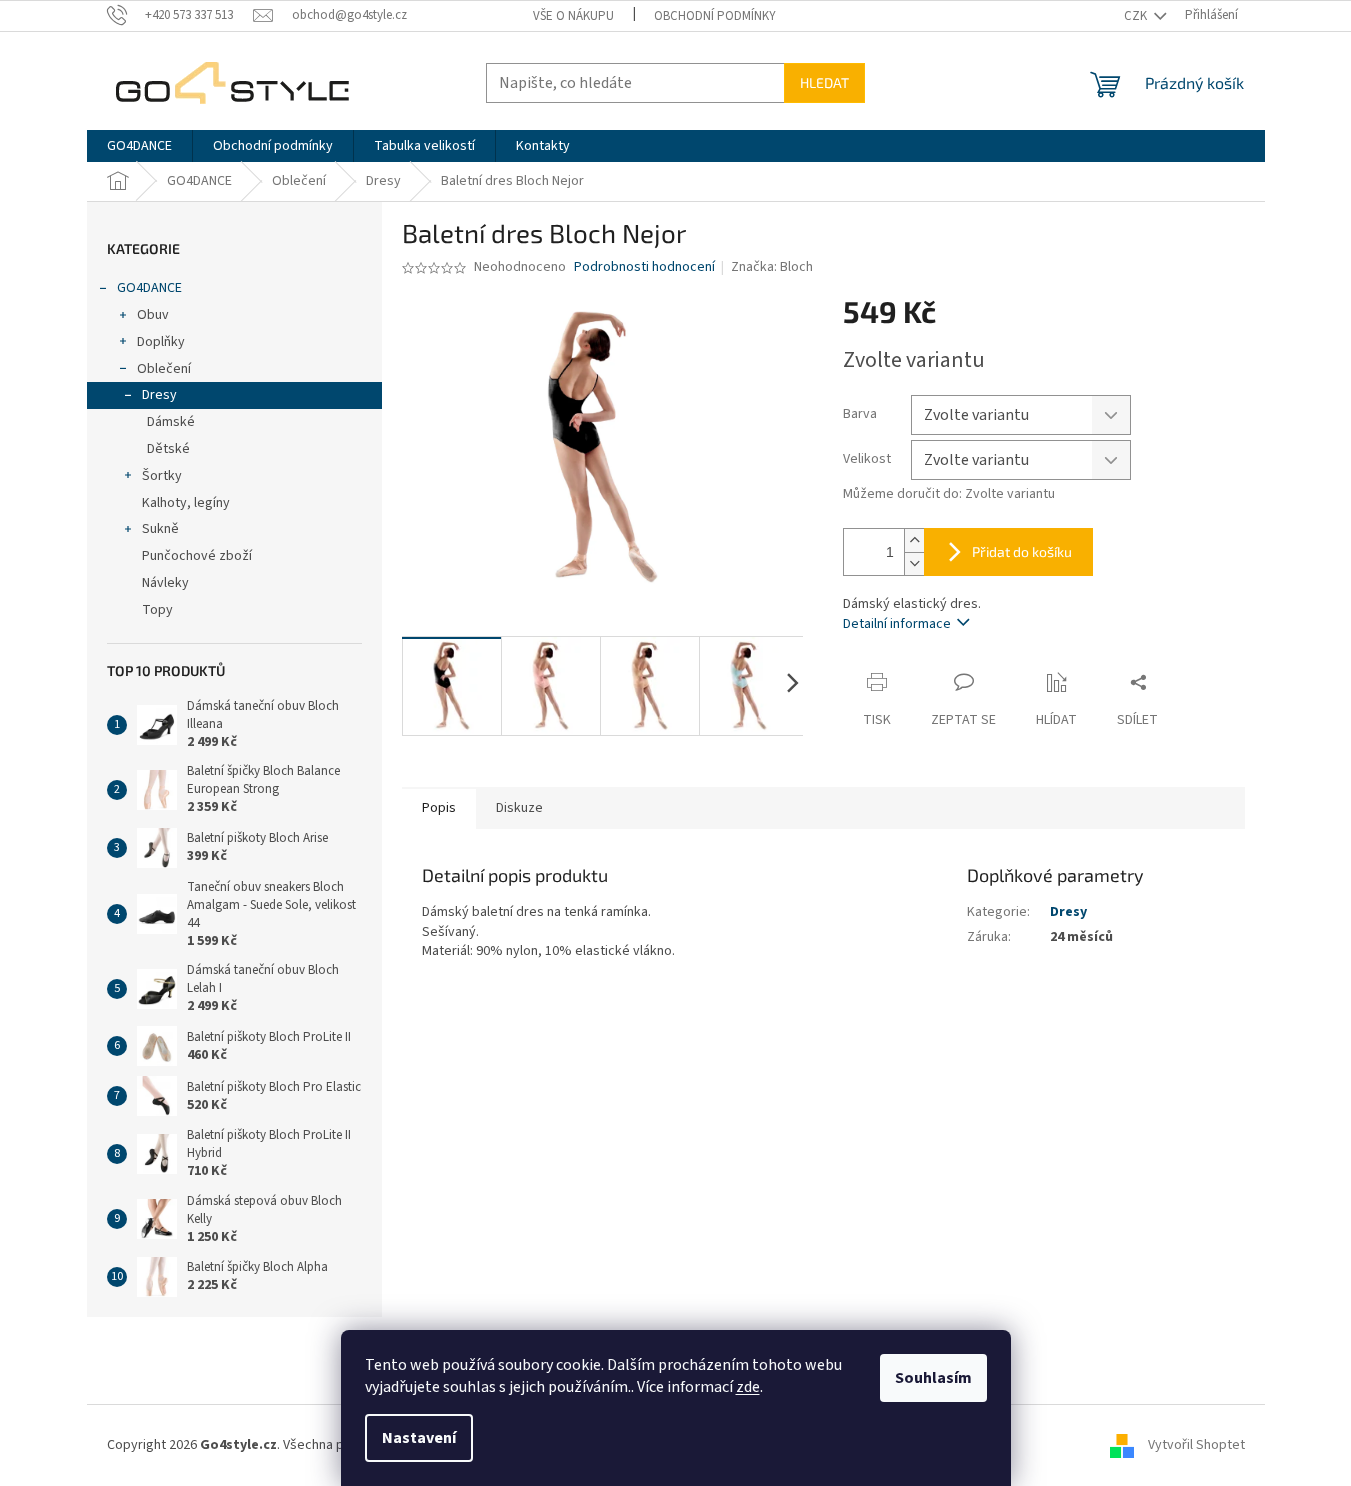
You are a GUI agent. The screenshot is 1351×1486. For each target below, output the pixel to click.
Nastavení (419, 1438)
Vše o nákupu (573, 16)
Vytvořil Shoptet (1196, 1445)
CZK (1137, 16)
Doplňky (161, 342)
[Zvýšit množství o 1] (914, 540)
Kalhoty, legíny (186, 503)
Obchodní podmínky (715, 16)
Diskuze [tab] (519, 808)
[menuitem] (139, 146)
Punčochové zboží (197, 556)
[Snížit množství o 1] (914, 563)
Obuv (153, 315)
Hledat (824, 82)
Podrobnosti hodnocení (644, 267)
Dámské (171, 422)
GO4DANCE (149, 288)
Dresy (159, 395)
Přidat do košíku (1022, 551)
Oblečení (164, 369)
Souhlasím (933, 1378)
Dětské (168, 449)
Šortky (162, 476)
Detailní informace (897, 624)
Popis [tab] (439, 808)
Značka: (772, 267)
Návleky (165, 583)
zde (748, 1387)
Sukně (160, 529)
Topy (157, 610)
